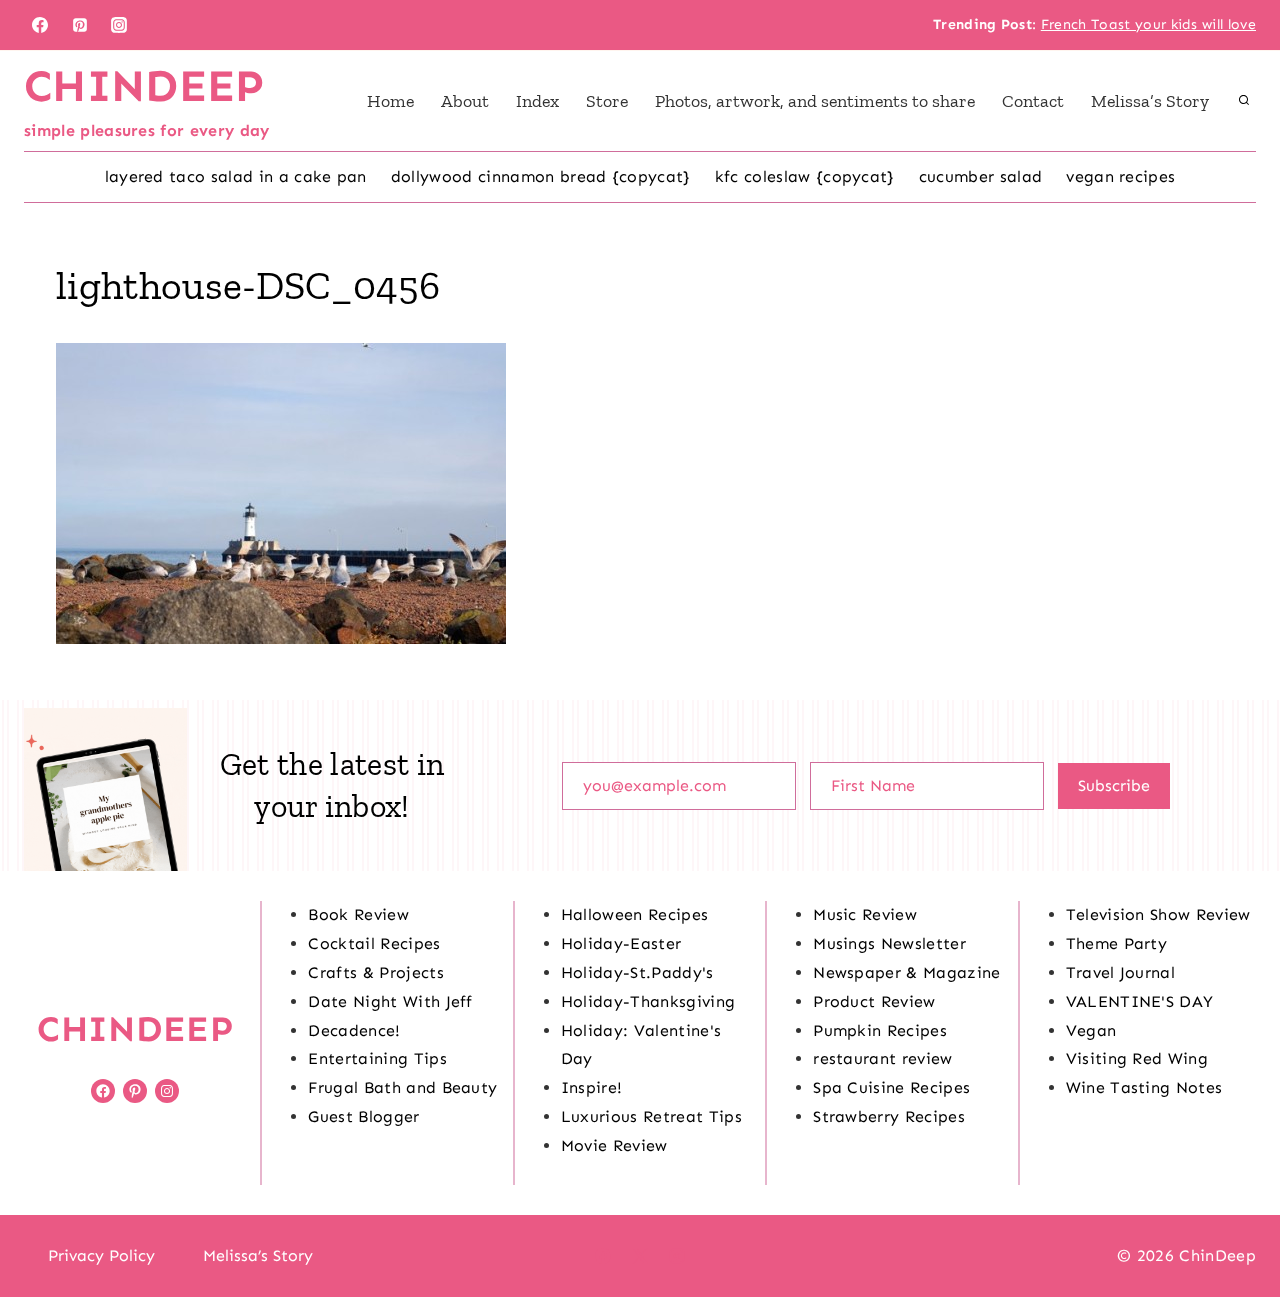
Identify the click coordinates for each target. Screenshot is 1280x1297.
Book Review (358, 914)
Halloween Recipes (634, 914)
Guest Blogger (363, 1116)
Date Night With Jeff (390, 1001)
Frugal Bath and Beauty (402, 1087)
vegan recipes (1120, 176)
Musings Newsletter (889, 943)
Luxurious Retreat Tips (651, 1116)
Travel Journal (1120, 972)
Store (607, 101)
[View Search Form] (1244, 101)
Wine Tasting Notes (1144, 1087)
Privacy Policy (101, 1255)
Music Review (865, 914)
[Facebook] (40, 25)
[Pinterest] (80, 25)
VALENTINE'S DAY (1140, 1001)
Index (537, 101)
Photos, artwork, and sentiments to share (815, 101)
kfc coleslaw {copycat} (805, 176)
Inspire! (592, 1087)
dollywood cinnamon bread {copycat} (541, 176)
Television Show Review (1158, 914)
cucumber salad (980, 176)
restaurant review (882, 1058)
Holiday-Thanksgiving (648, 1001)
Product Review (874, 1001)
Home (390, 101)
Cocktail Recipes (374, 943)
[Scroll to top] (1233, 1220)
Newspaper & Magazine (906, 972)
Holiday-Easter (621, 943)
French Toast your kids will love (1148, 24)
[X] (640, 1256)
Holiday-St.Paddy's (637, 972)
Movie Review (614, 1145)
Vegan (1091, 1030)
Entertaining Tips (377, 1058)
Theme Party (1117, 943)
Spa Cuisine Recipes (891, 1087)
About (465, 101)
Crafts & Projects (375, 972)
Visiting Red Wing (1137, 1058)
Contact (1033, 101)
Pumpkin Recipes (880, 1030)
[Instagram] (119, 25)
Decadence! (354, 1030)
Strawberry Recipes (889, 1116)
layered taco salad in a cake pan (236, 176)
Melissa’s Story (1150, 101)
